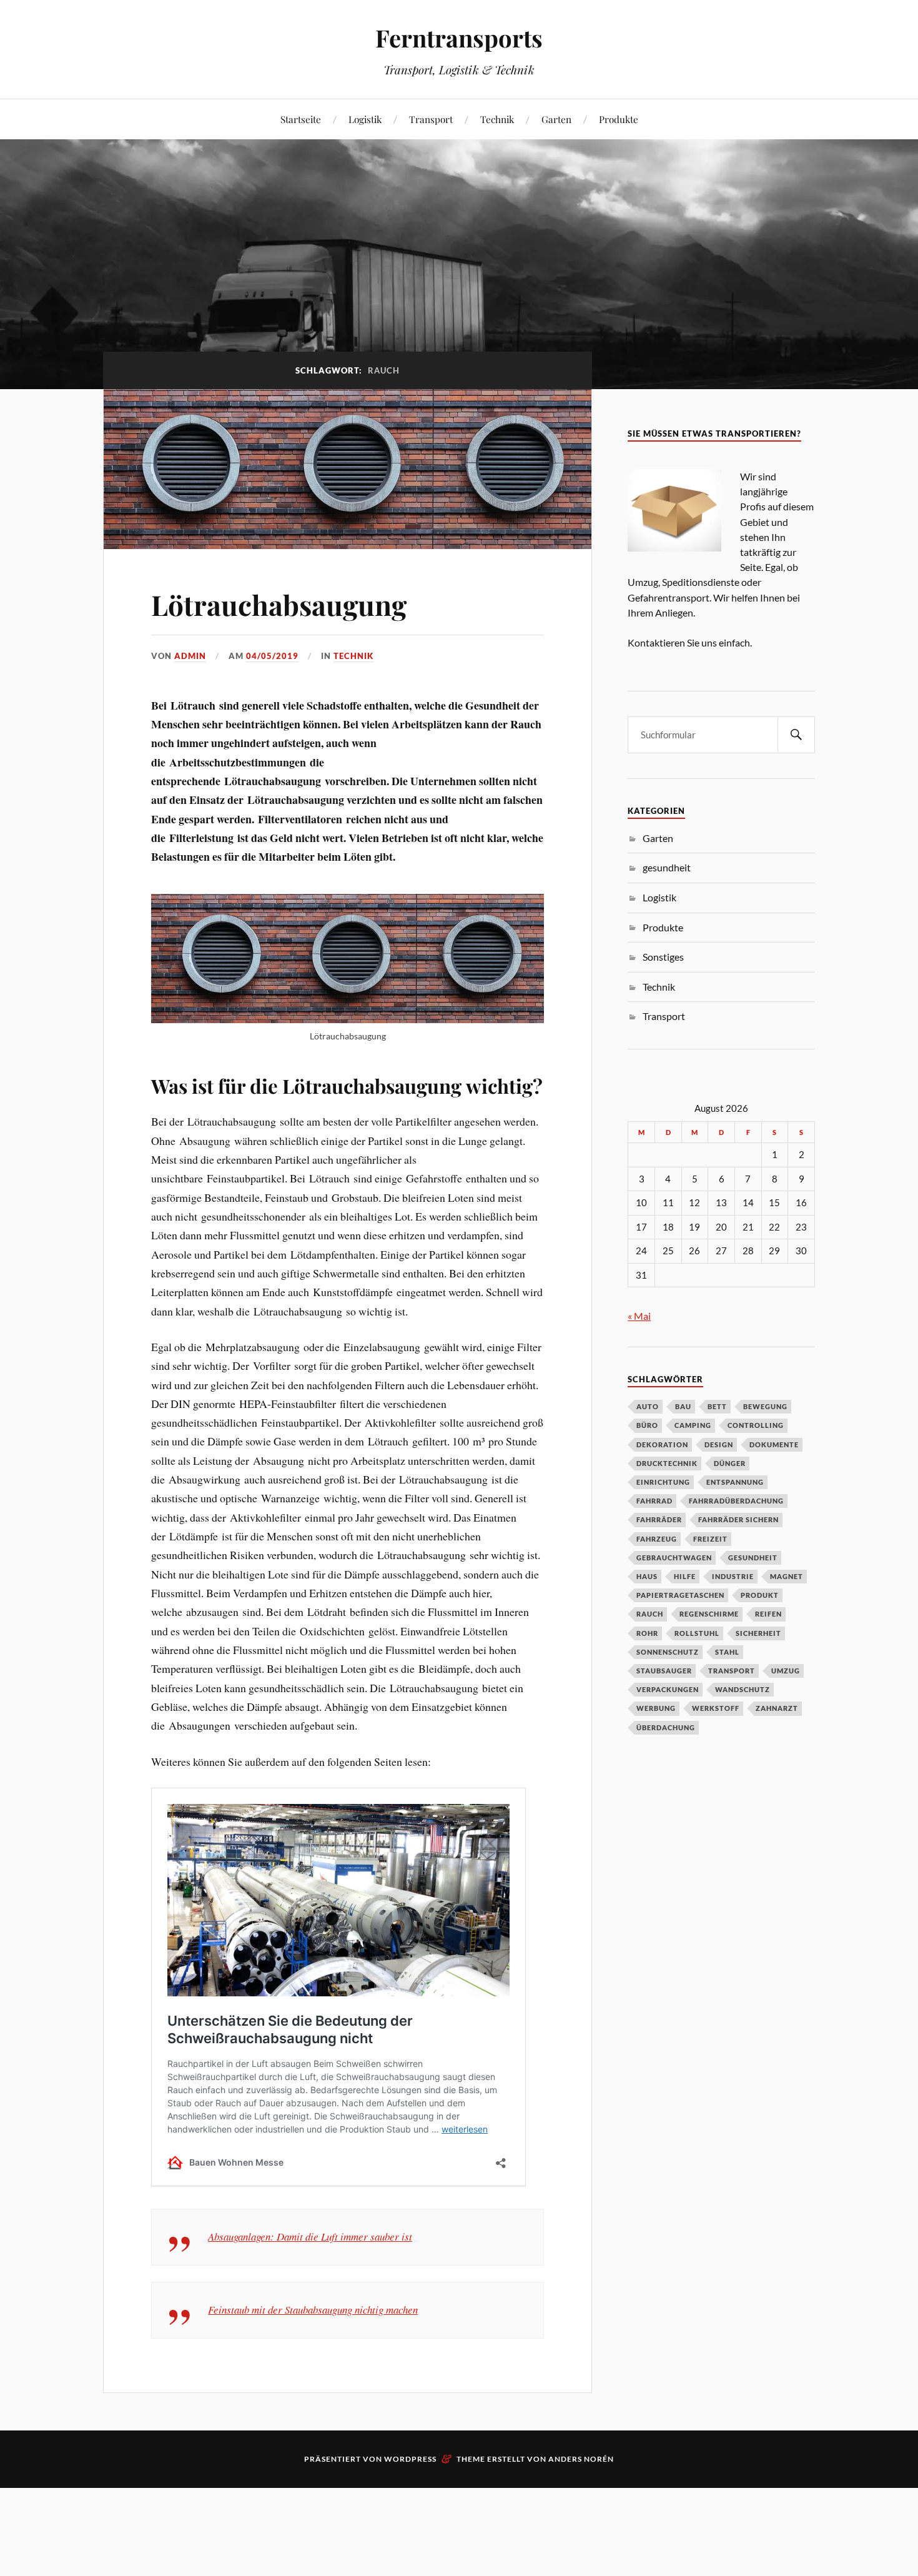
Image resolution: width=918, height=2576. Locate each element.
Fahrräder (659, 1519)
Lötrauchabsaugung (279, 604)
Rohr (647, 1633)
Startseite (301, 119)
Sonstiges (663, 957)
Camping (693, 1425)
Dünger (730, 1463)
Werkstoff (716, 1708)
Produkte (619, 119)
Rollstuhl (697, 1633)
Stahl (727, 1652)
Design (719, 1444)
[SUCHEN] (796, 735)
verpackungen (668, 1689)
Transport (431, 119)
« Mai (639, 1316)
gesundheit (667, 867)
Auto (648, 1406)
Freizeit (710, 1539)
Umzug (786, 1671)
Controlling (756, 1425)
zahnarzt (777, 1708)
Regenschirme (709, 1614)
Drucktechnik (667, 1463)
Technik (497, 119)
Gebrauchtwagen (674, 1558)
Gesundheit (753, 1558)
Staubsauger (664, 1671)
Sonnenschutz (668, 1652)
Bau (683, 1406)
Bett (717, 1406)
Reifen (768, 1614)
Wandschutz (743, 1689)
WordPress (410, 2459)
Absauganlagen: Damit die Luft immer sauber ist (310, 2237)
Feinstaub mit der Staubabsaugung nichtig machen (313, 2310)
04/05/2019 (272, 656)
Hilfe (685, 1576)
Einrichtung (663, 1482)
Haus (647, 1576)
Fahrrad (654, 1501)
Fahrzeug (657, 1539)
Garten (556, 119)
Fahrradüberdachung (736, 1501)
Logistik (365, 119)
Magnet (787, 1576)
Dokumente (774, 1444)
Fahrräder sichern (738, 1519)
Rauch (650, 1614)
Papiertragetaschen (680, 1595)
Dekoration (662, 1444)
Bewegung (765, 1406)
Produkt (760, 1595)
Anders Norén (581, 2459)
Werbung (656, 1708)
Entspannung (735, 1482)
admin (190, 656)
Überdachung (666, 1727)
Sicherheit (758, 1633)
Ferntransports (459, 38)
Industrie (733, 1576)
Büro (647, 1425)
